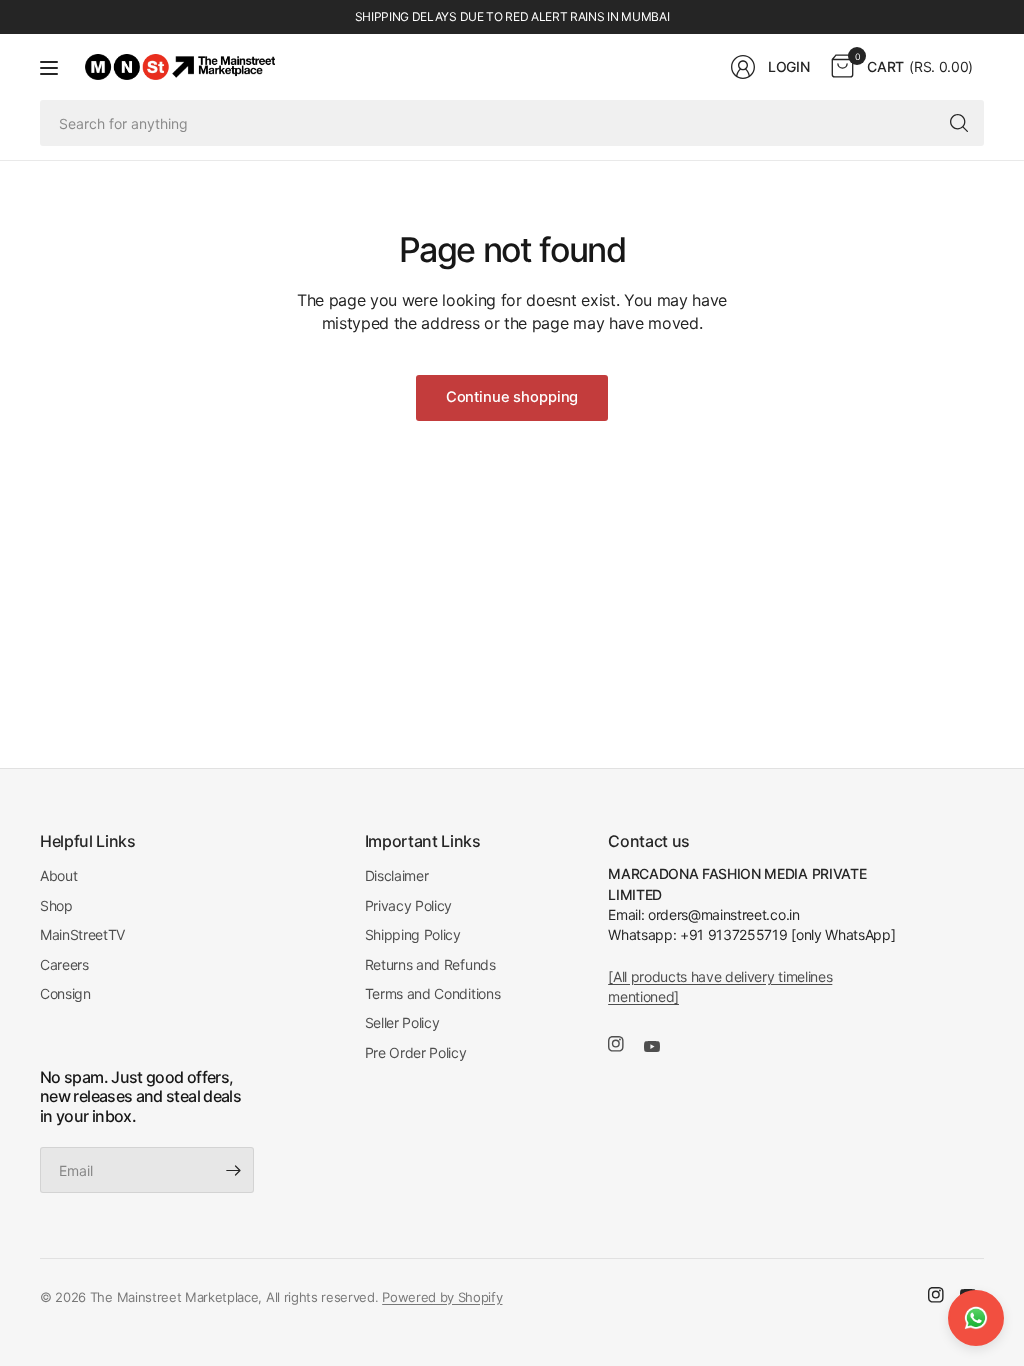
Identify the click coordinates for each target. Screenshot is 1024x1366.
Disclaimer (397, 875)
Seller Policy (402, 1022)
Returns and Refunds (430, 964)
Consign (65, 993)
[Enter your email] (234, 1170)
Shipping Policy (413, 934)
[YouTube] (660, 1047)
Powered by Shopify (442, 1297)
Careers (64, 964)
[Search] (959, 123)
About (58, 875)
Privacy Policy (409, 905)
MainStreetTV (82, 934)
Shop (56, 905)
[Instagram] (624, 1044)
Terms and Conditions (433, 993)
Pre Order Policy (416, 1052)
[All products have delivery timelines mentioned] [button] (720, 986)
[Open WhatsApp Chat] (976, 1318)
